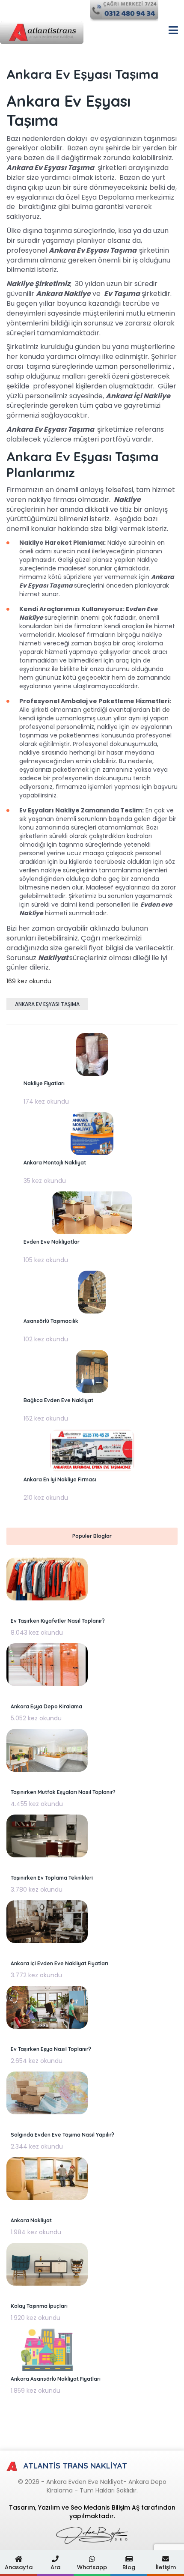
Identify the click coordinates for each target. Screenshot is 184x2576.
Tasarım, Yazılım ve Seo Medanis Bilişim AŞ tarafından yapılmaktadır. (92, 2512)
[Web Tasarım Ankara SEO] (92, 2535)
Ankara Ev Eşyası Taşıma (47, 1004)
